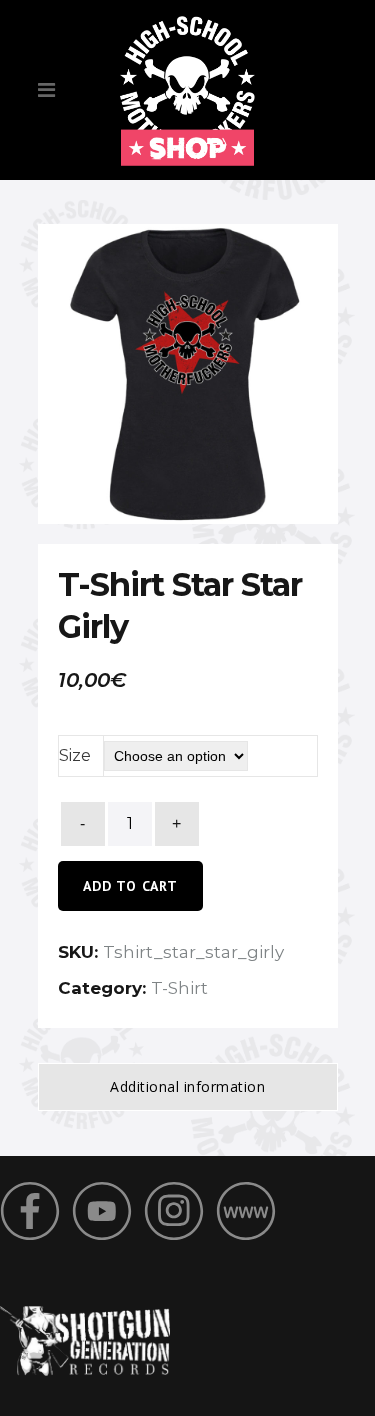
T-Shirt (179, 988)
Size (75, 755)
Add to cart (130, 886)
